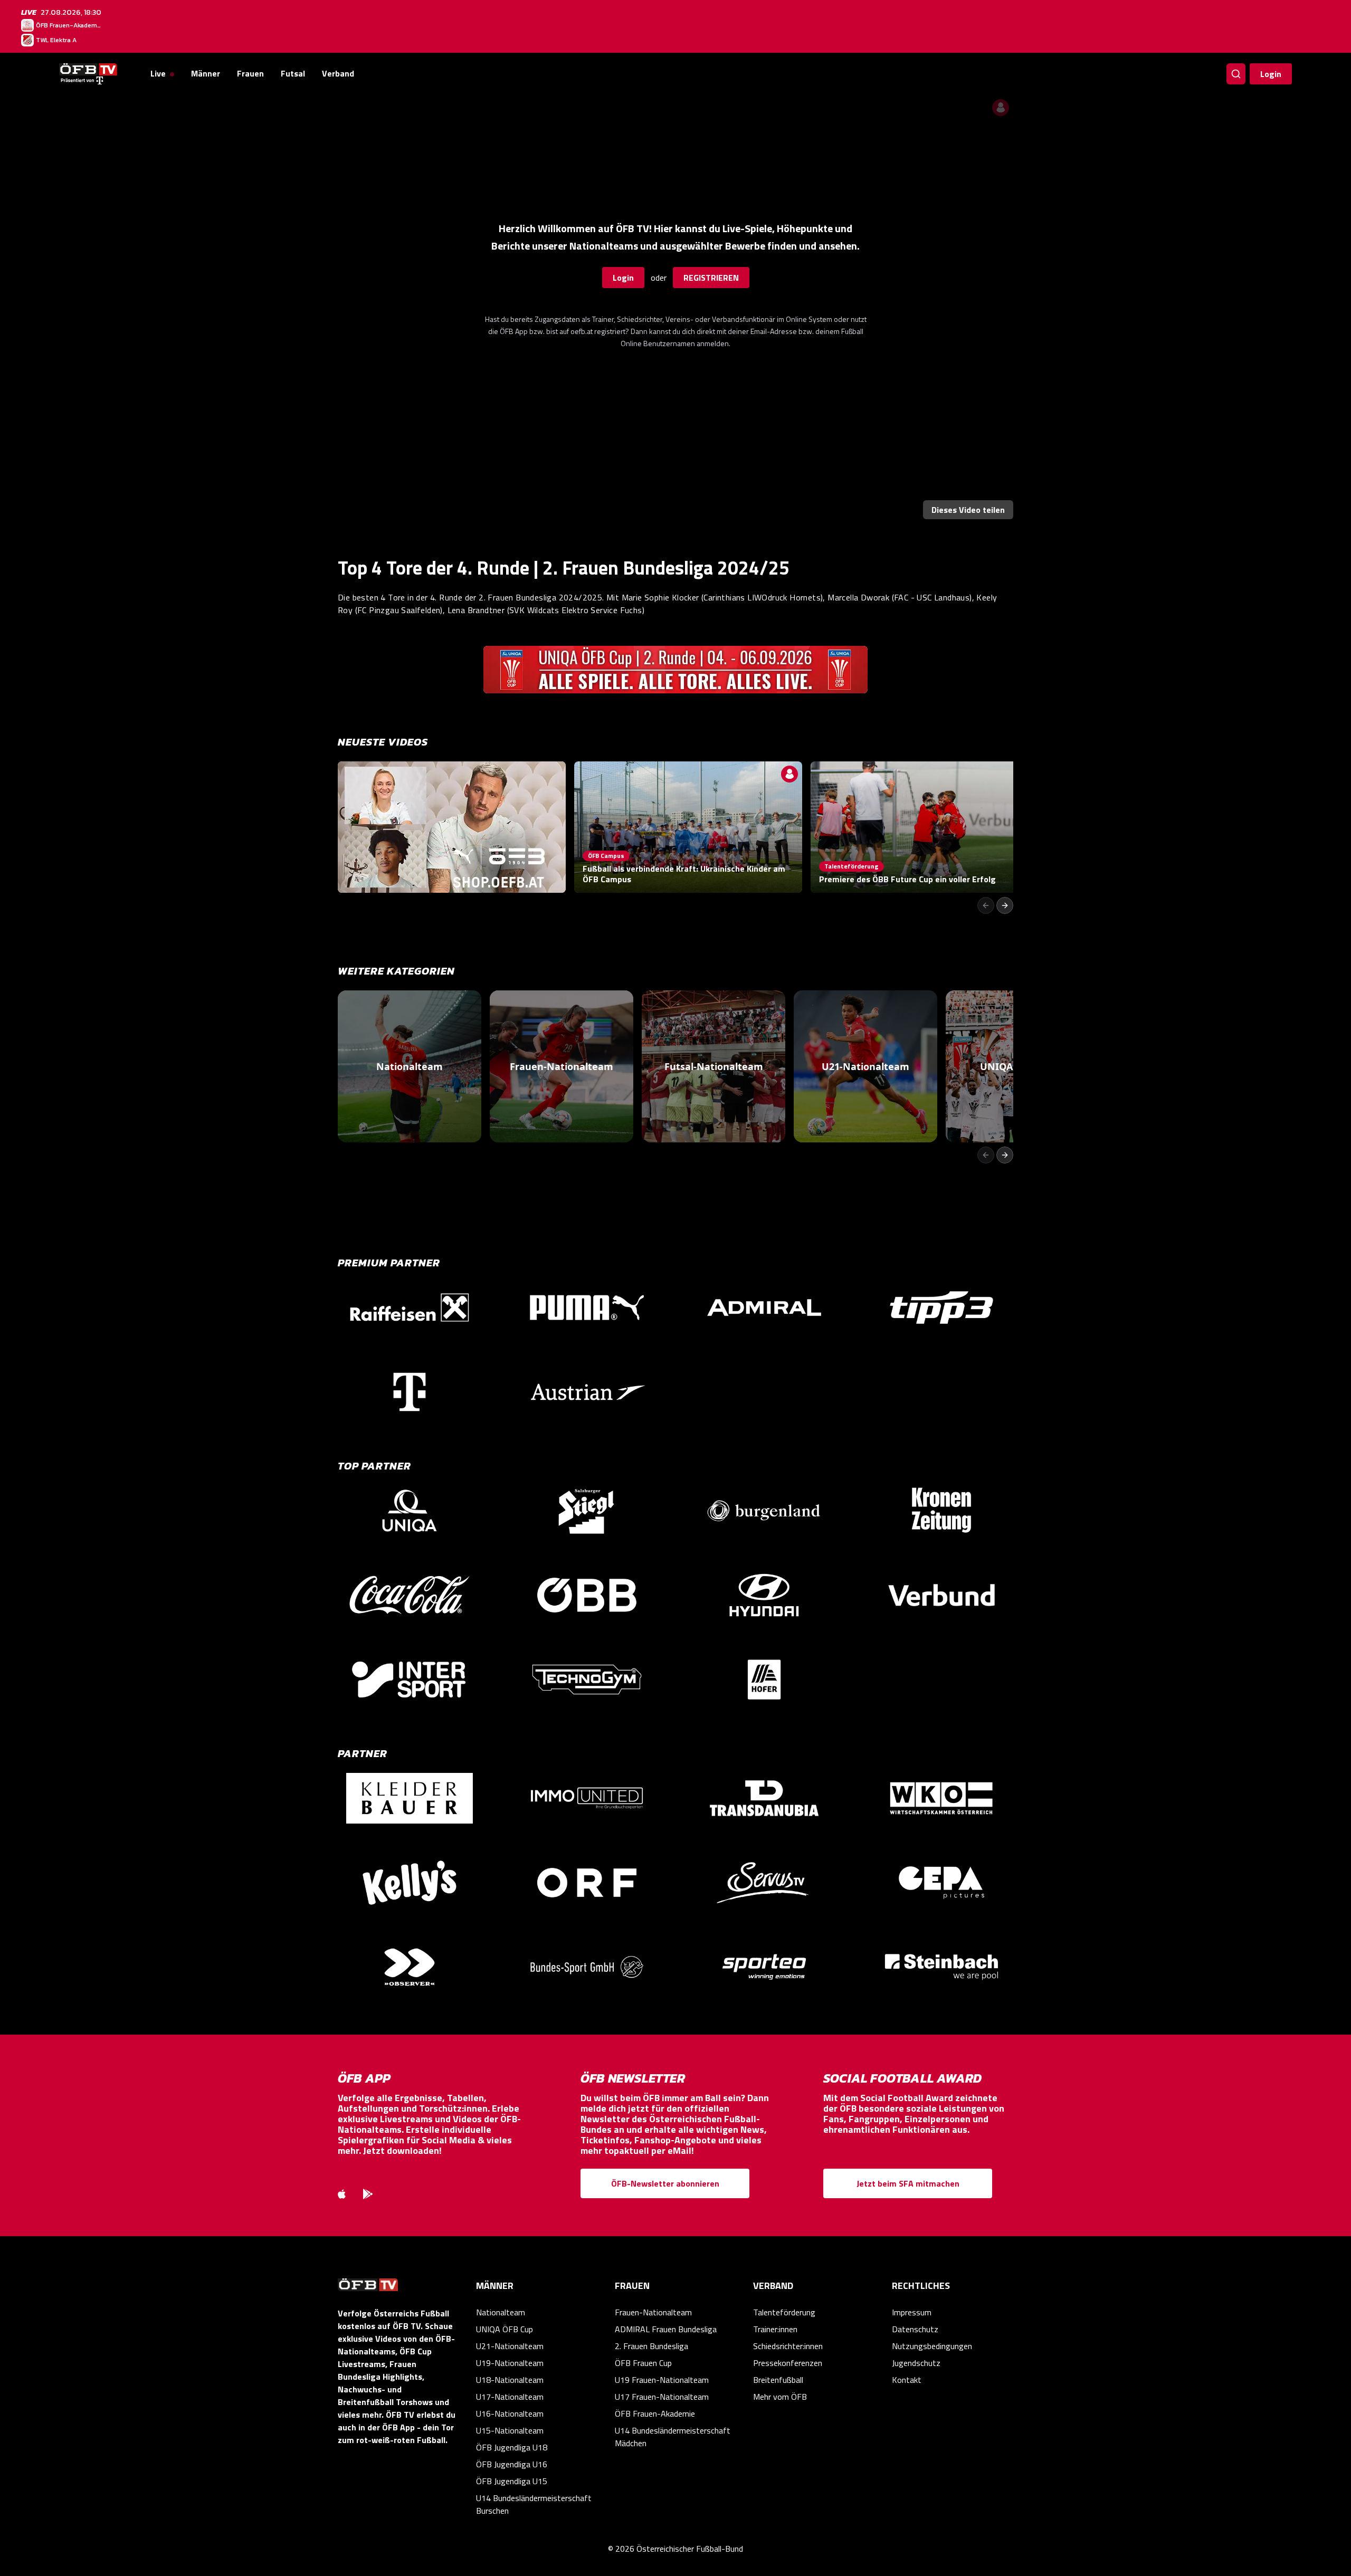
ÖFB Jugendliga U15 (512, 2481)
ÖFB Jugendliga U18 (512, 2447)
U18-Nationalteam (510, 2380)
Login (1271, 74)
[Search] (1236, 74)
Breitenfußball (778, 2380)
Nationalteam (501, 2312)
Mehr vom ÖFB (780, 2397)
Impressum (912, 2312)
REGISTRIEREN (711, 278)
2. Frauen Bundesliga (651, 2346)
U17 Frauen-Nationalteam (662, 2397)
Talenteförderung (784, 2312)
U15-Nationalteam (510, 2430)
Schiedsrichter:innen (788, 2346)
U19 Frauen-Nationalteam (662, 2380)
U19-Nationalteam (510, 2363)
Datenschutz (915, 2329)
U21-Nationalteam (510, 2346)
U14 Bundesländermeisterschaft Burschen (534, 2504)
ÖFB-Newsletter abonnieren (665, 2183)
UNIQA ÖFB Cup (505, 2329)
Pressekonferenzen (788, 2363)
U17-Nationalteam (510, 2397)
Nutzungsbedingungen (932, 2346)
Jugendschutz (916, 2363)
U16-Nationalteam (510, 2413)
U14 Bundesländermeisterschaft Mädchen (673, 2437)
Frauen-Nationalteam (653, 2312)
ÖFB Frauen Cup (643, 2363)
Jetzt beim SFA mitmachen (908, 2183)
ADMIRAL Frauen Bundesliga (666, 2329)
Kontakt (907, 2380)
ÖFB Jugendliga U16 (512, 2464)
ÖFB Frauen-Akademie (655, 2413)
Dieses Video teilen (968, 510)
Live (158, 73)
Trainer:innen (775, 2329)
